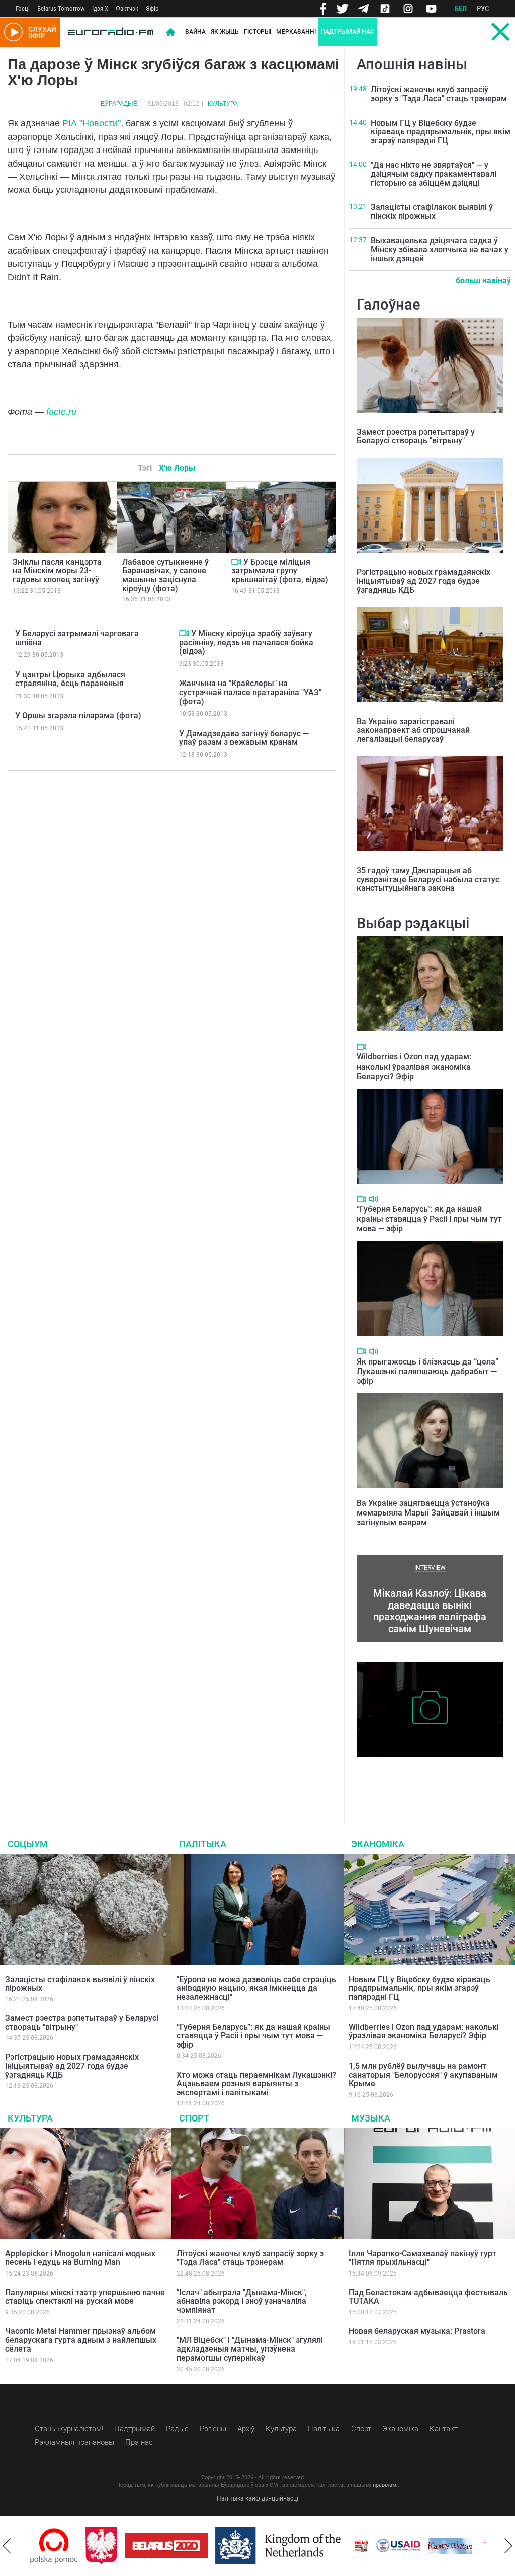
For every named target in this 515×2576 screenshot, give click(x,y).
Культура (223, 104)
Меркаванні (296, 32)
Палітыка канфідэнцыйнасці (257, 2498)
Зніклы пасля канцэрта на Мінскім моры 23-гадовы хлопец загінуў (57, 571)
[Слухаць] (373, 1199)
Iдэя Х (100, 8)
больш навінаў (483, 281)
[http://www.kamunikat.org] (450, 2546)
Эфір (152, 8)
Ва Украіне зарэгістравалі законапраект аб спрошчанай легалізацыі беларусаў (413, 730)
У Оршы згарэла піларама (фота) (78, 715)
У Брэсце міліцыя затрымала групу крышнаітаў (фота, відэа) (280, 571)
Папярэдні (7, 2546)
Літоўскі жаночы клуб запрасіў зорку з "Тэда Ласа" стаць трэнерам (439, 94)
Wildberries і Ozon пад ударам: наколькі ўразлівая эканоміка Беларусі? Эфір (414, 1066)
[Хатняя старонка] (111, 32)
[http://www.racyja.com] (361, 2546)
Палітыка (203, 1844)
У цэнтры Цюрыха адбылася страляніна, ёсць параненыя (70, 679)
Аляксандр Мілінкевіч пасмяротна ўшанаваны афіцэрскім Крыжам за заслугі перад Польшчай (419, 1777)
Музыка (371, 2118)
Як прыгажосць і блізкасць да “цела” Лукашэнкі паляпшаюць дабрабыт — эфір (427, 1371)
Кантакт (444, 2429)
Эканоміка (378, 1844)
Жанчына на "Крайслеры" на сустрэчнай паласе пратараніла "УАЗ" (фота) (250, 692)
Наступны (508, 2546)
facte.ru (61, 412)
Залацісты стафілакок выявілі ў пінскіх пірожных (432, 212)
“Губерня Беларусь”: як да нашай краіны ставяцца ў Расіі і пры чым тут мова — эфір (429, 1219)
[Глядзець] (236, 562)
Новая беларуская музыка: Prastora (417, 2331)
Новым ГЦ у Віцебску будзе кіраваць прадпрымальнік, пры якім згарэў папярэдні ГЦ (441, 132)
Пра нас (139, 2442)
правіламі (385, 2485)
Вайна (195, 32)
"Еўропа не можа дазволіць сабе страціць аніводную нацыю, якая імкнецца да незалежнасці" (256, 1988)
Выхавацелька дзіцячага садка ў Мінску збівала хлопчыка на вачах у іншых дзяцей (440, 249)
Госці (23, 8)
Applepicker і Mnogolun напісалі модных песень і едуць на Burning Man (80, 2258)
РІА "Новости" (92, 123)
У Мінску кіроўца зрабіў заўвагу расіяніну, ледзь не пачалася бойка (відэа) (246, 642)
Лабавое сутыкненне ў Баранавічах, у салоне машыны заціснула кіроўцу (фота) (165, 575)
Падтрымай (135, 2429)
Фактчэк (127, 8)
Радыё (177, 2429)
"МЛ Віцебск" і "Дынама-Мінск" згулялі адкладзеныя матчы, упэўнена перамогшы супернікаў (250, 2349)
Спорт (194, 2118)
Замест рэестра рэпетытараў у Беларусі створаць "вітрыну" (416, 437)
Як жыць (225, 32)
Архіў (246, 2429)
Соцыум (28, 1844)
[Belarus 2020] (166, 2546)
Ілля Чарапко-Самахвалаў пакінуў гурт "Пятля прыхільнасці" (422, 2258)
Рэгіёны (213, 2429)
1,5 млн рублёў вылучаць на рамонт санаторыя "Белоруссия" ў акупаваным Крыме (423, 2075)
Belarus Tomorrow (61, 8)
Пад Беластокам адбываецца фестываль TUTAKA (428, 2297)
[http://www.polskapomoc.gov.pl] (54, 2546)
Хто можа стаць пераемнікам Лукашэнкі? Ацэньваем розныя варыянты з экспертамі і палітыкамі (256, 2084)
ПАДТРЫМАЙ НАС (348, 32)
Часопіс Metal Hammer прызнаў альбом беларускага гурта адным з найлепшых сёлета (81, 2340)
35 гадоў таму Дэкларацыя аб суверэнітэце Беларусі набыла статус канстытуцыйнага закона (428, 879)
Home (170, 32)
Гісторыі (257, 32)
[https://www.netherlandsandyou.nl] (281, 2546)
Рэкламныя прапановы (74, 2442)
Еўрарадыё (119, 104)
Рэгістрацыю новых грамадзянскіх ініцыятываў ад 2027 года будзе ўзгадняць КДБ (423, 581)
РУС (483, 9)
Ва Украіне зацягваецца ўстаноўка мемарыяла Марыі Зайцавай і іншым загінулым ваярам (428, 1513)
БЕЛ (461, 9)
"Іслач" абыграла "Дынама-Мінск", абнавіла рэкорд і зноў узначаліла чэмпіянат (242, 2301)
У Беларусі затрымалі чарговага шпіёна (77, 638)
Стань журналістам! (69, 2429)
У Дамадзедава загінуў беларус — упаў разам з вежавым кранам (244, 738)
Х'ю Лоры (177, 468)
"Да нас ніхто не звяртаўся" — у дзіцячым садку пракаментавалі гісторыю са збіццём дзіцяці (434, 174)
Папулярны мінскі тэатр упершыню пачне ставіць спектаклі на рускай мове (85, 2297)
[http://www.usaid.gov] (398, 2546)
